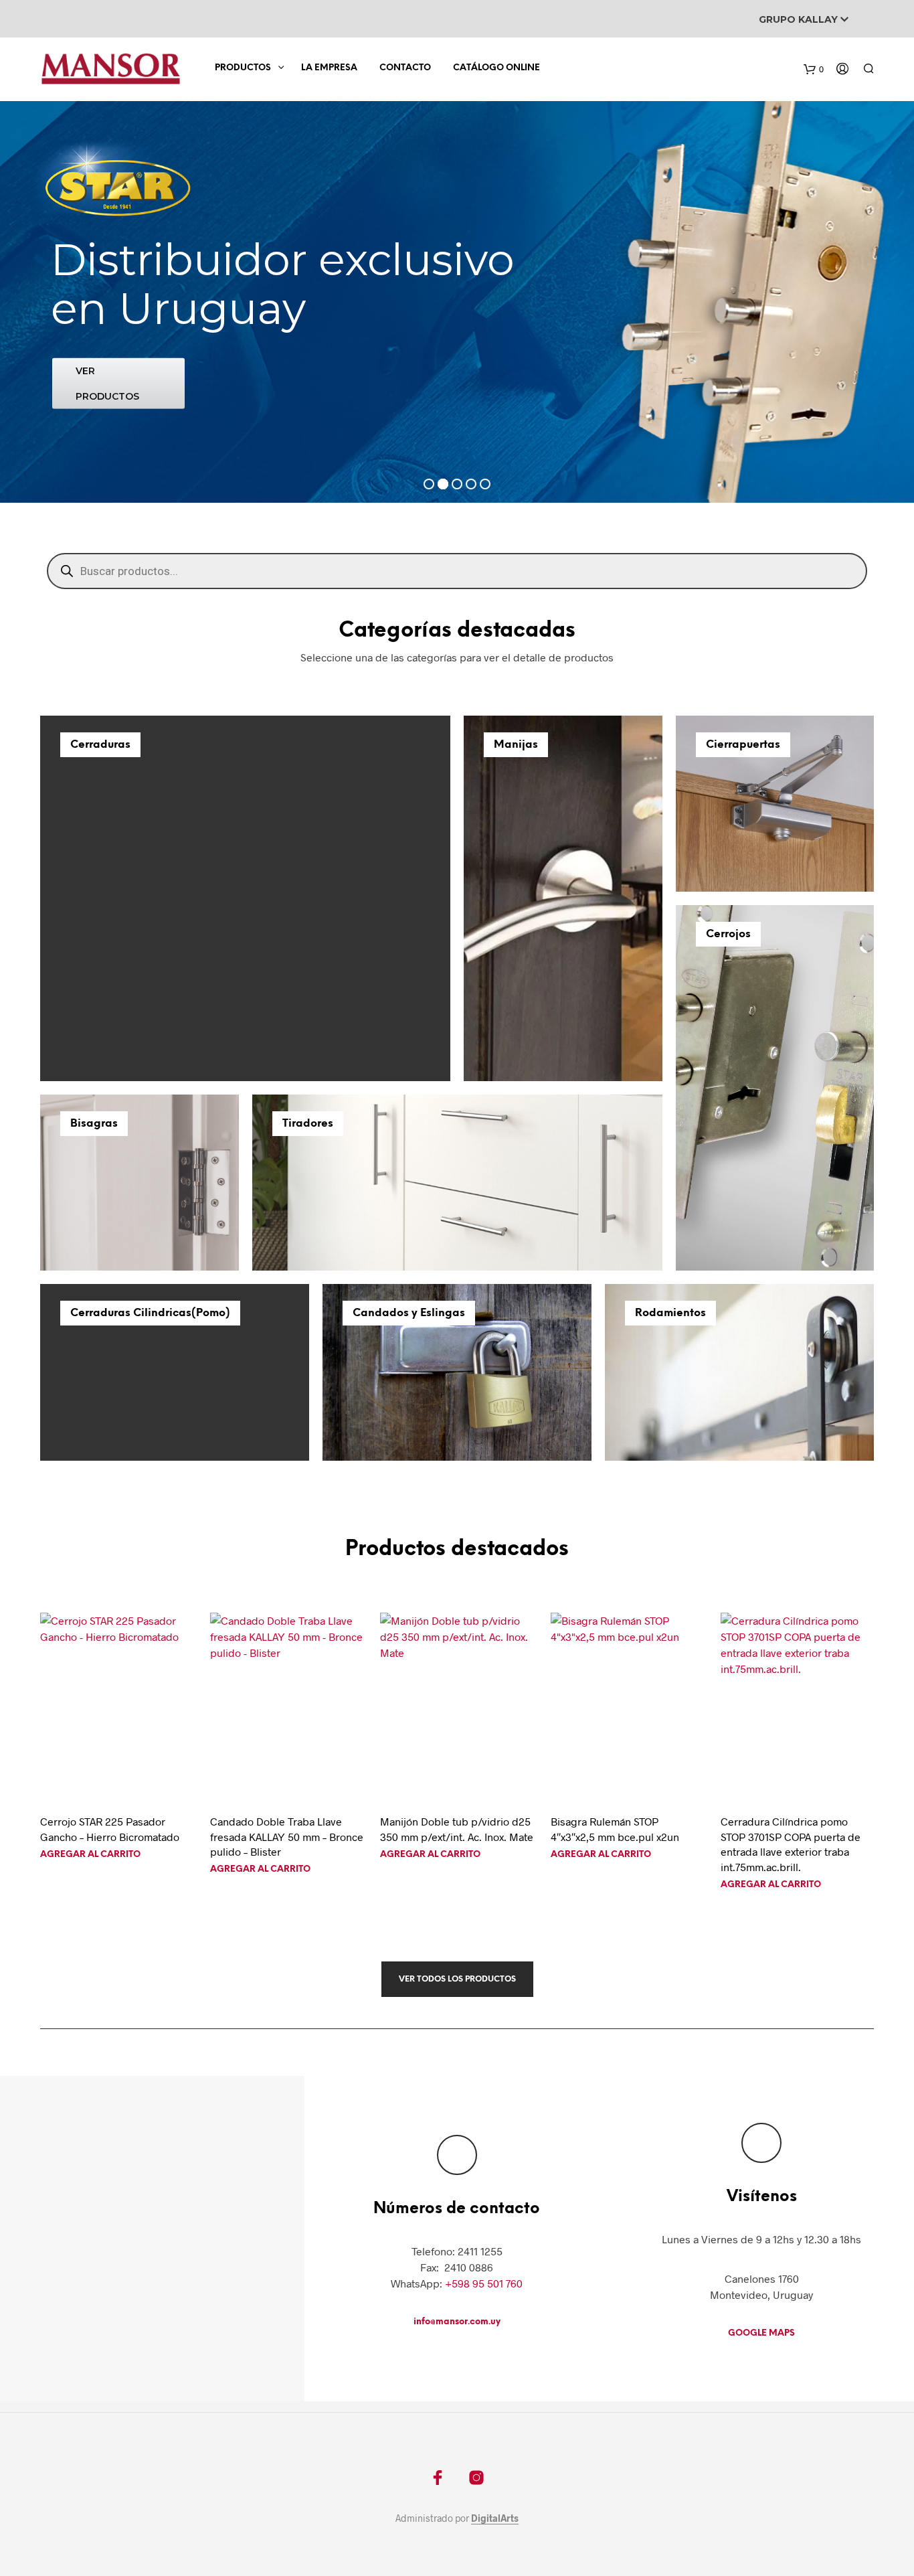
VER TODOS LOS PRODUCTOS (457, 1979)
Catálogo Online (496, 68)
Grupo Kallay (800, 19)
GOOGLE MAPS (761, 2333)
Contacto (405, 68)
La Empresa (329, 68)
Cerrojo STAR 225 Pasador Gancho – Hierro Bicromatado (110, 1829)
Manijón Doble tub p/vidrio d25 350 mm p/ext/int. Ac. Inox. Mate (457, 1829)
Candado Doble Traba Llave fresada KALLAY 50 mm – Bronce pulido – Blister (287, 1836)
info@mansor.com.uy (457, 2322)
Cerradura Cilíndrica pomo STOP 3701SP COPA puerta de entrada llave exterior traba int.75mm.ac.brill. (791, 1844)
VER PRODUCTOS (107, 383)
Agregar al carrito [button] (90, 1855)
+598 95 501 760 (484, 2283)
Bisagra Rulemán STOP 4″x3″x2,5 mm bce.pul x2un (615, 1829)
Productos (243, 68)
